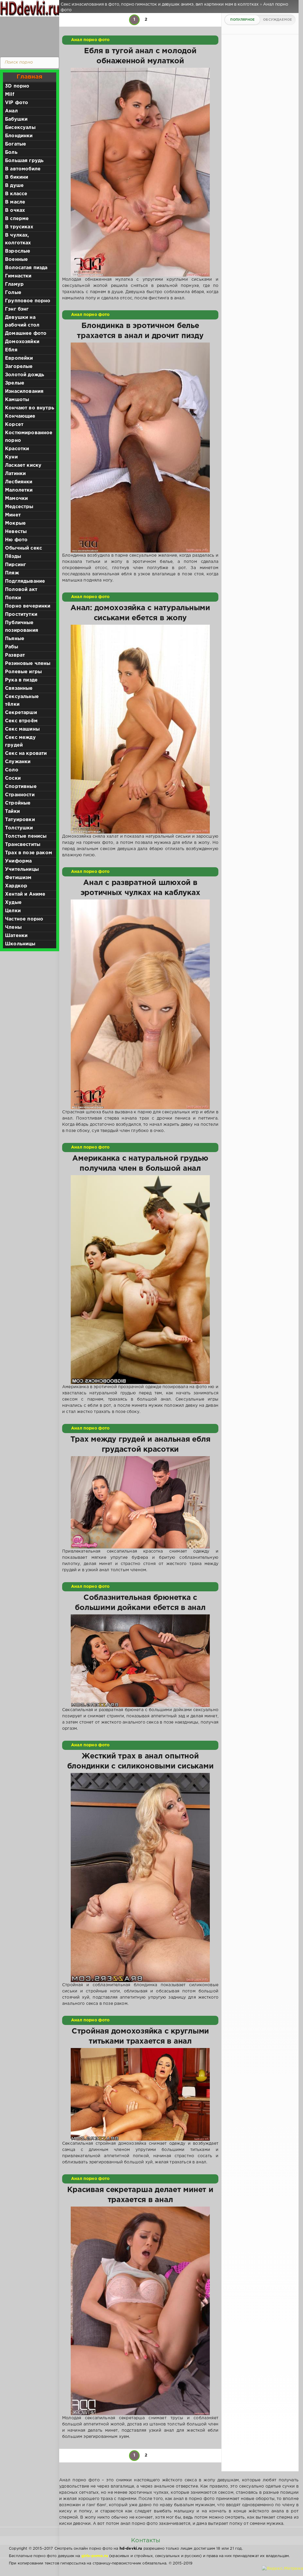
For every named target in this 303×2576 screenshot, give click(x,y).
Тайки (12, 811)
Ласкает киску (23, 465)
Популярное (242, 20)
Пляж (12, 573)
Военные (16, 260)
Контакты (146, 2541)
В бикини (17, 177)
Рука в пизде (21, 680)
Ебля (11, 350)
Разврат (15, 655)
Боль (11, 152)
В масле (15, 202)
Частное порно (24, 919)
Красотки (17, 449)
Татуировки (20, 820)
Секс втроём (21, 721)
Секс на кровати (26, 754)
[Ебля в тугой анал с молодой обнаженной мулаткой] (140, 172)
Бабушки (16, 119)
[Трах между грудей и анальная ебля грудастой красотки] (140, 1502)
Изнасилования (24, 391)
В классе (16, 194)
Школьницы (20, 944)
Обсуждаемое (277, 20)
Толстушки (19, 828)
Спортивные (21, 787)
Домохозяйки (22, 342)
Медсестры (19, 507)
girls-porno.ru (95, 2556)
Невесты (16, 532)
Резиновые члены (28, 664)
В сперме (17, 219)
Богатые (16, 144)
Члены (13, 927)
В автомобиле (23, 169)
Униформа (18, 861)
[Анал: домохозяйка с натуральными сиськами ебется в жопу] (140, 729)
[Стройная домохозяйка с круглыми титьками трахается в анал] (140, 2094)
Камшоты (17, 400)
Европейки (19, 358)
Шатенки (16, 936)
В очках (15, 210)
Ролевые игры (23, 672)
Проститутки (21, 614)
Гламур (14, 284)
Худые (13, 903)
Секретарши (21, 713)
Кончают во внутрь (30, 408)
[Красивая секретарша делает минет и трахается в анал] (140, 2311)
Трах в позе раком (29, 853)
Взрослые (18, 251)
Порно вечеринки (28, 606)
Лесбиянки (19, 482)
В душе (14, 186)
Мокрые (15, 523)
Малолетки (19, 490)
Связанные (19, 688)
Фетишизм (18, 878)
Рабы (12, 647)
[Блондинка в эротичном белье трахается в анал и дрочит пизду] (140, 447)
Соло (12, 770)
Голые (13, 293)
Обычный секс (24, 548)
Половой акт (21, 590)
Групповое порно (28, 301)
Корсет (14, 425)
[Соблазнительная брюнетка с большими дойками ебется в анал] (140, 1661)
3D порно (17, 86)
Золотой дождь (25, 375)
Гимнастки (18, 276)
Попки (13, 598)
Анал (11, 111)
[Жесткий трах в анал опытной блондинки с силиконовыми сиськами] (140, 1878)
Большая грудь (24, 161)
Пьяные (15, 639)
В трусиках (19, 227)
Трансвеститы (23, 845)
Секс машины (22, 729)
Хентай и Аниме (25, 894)
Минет (13, 515)
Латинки (15, 474)
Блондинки (19, 136)
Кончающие (20, 416)
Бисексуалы (20, 128)
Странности (20, 795)
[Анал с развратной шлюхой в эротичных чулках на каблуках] (140, 1004)
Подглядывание (25, 581)
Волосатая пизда (26, 268)
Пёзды (13, 557)
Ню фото (16, 540)
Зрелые (15, 383)
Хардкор (16, 886)
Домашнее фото (26, 333)
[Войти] (28, 35)
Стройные (18, 803)
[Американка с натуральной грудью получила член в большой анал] (140, 1280)
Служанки (18, 762)
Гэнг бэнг (17, 309)
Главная (29, 77)
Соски (13, 778)
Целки (13, 911)
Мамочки (16, 499)
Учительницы (22, 869)
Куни (11, 457)
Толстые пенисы (26, 836)
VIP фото (17, 103)
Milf (10, 95)
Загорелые (19, 367)
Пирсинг (16, 565)
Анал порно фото (90, 40)
